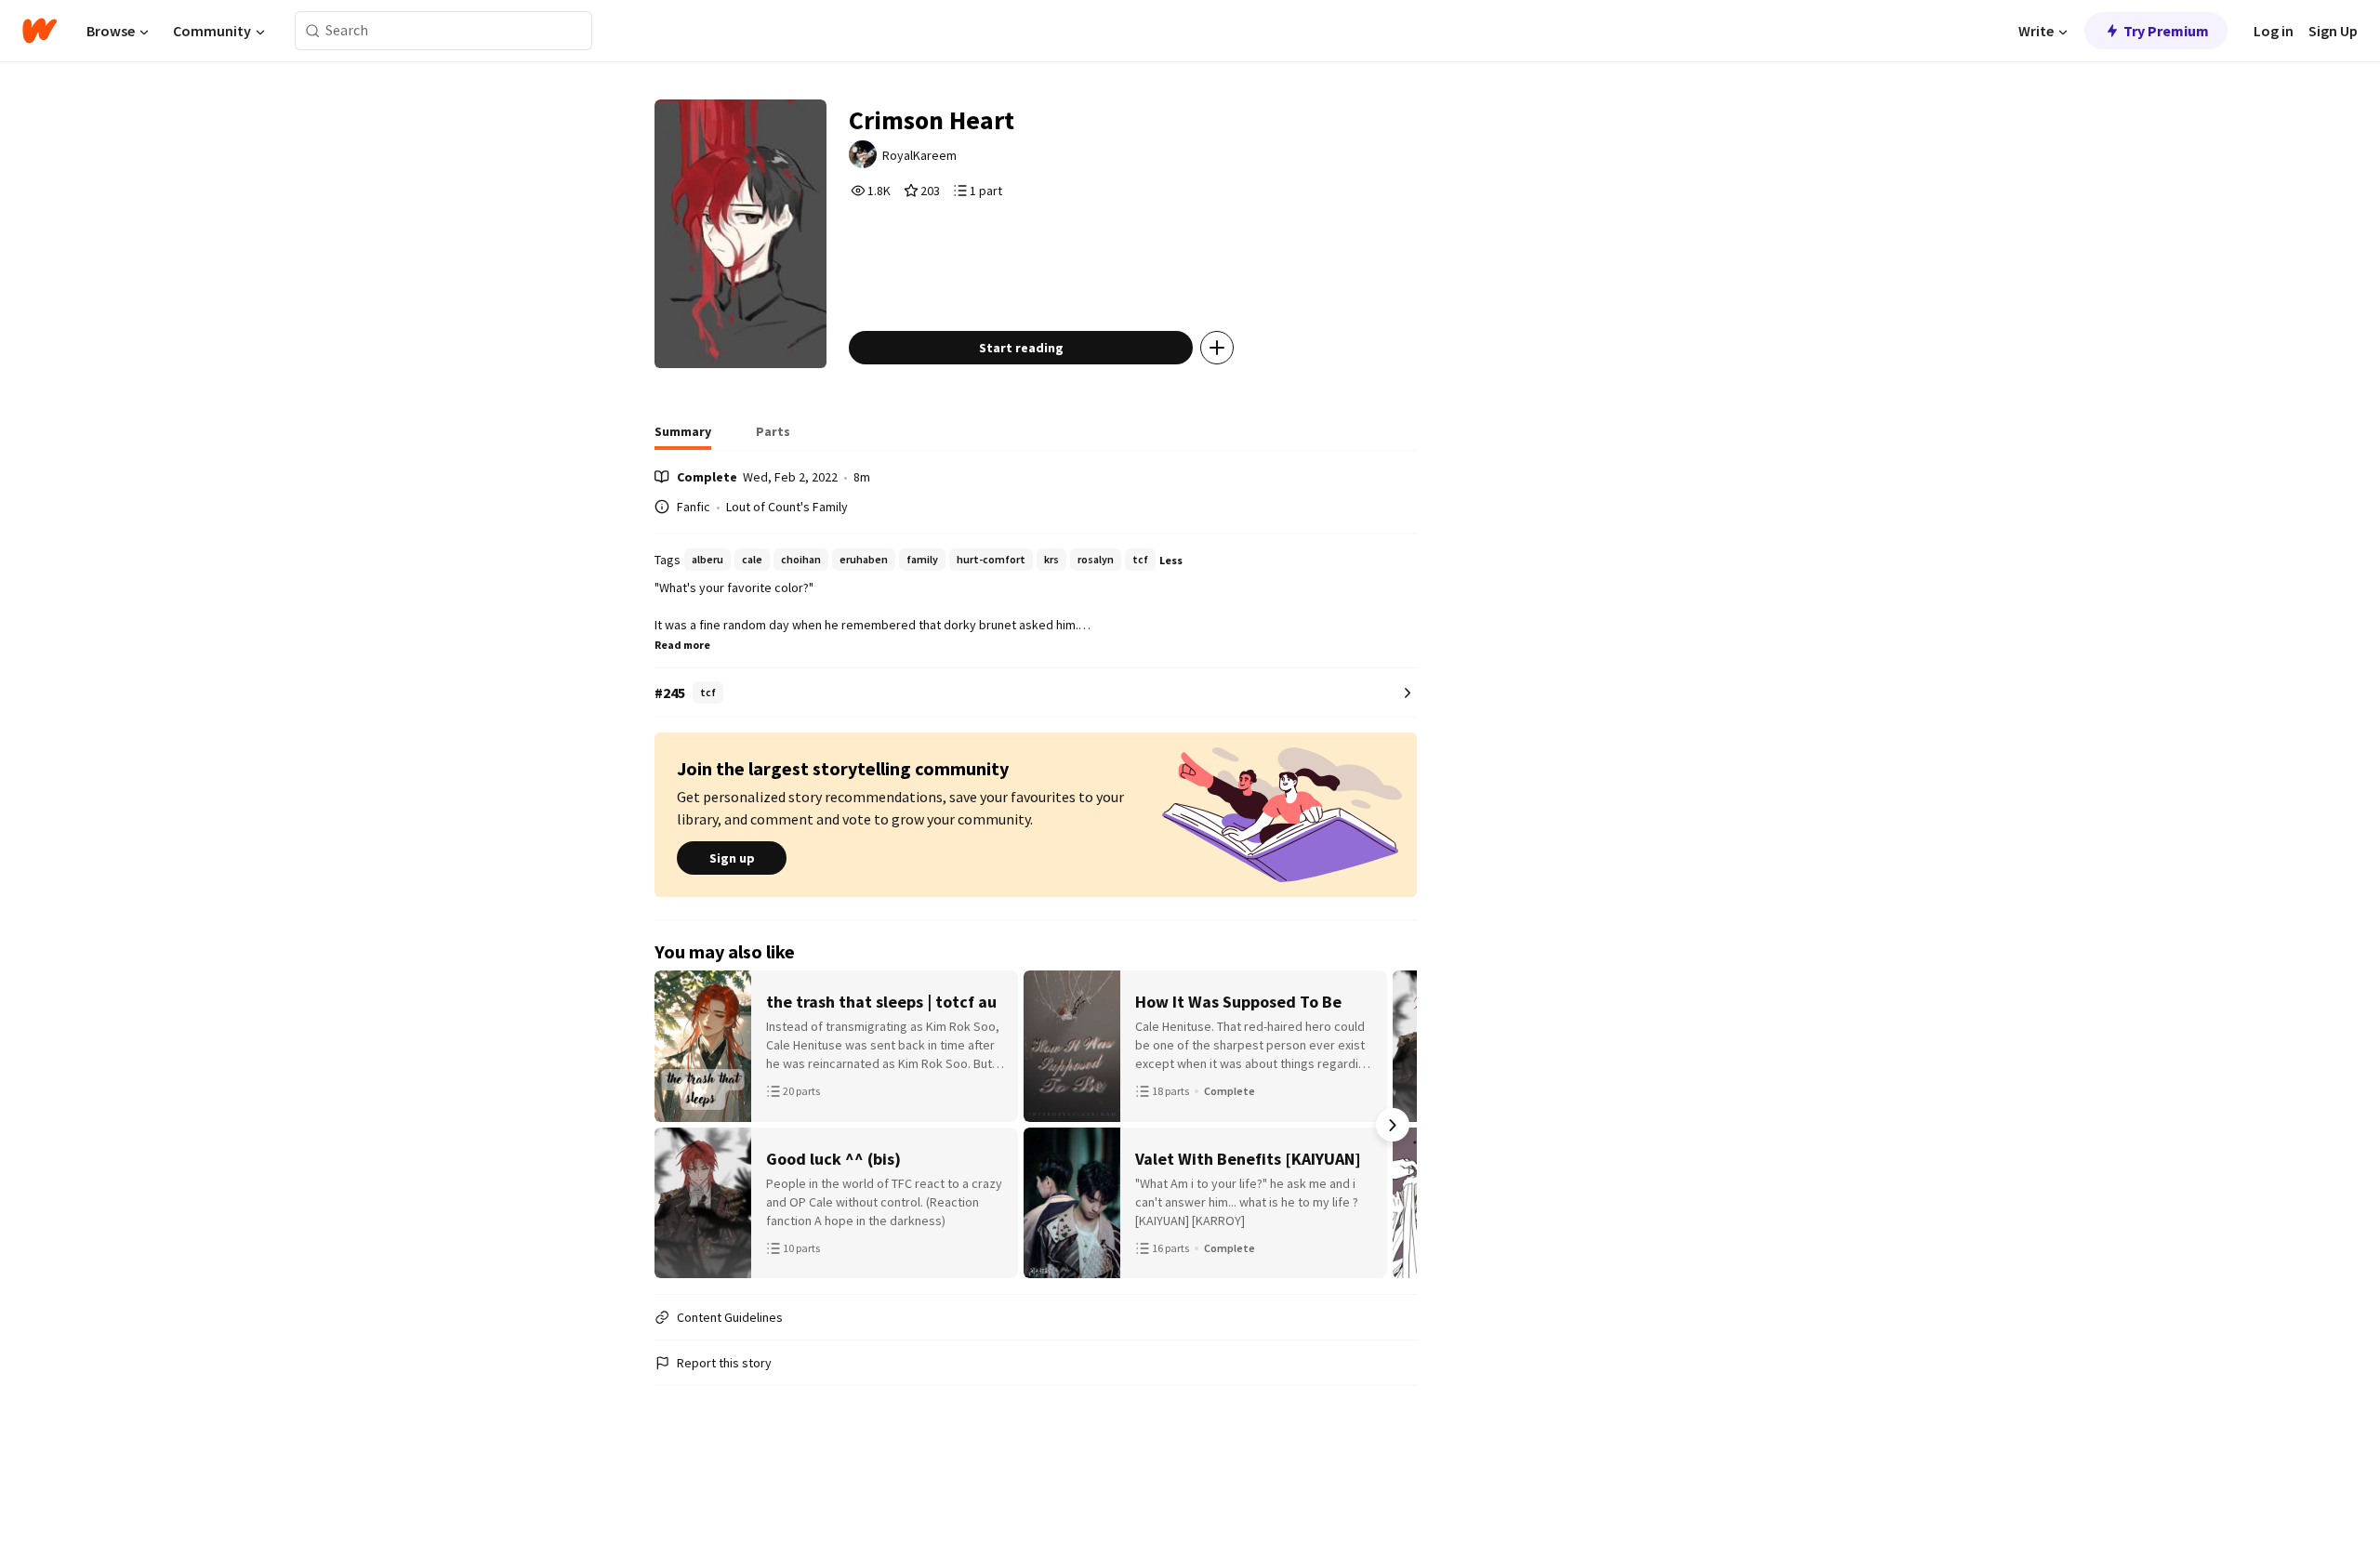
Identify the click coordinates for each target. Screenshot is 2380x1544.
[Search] (313, 31)
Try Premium (2166, 31)
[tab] (683, 437)
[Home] (40, 31)
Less (1171, 560)
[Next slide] (1393, 1125)
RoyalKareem (919, 155)
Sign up (732, 858)
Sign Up (2333, 31)
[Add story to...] (1217, 348)
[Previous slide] (679, 1125)
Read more (682, 645)
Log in (2274, 31)
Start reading (1021, 348)
